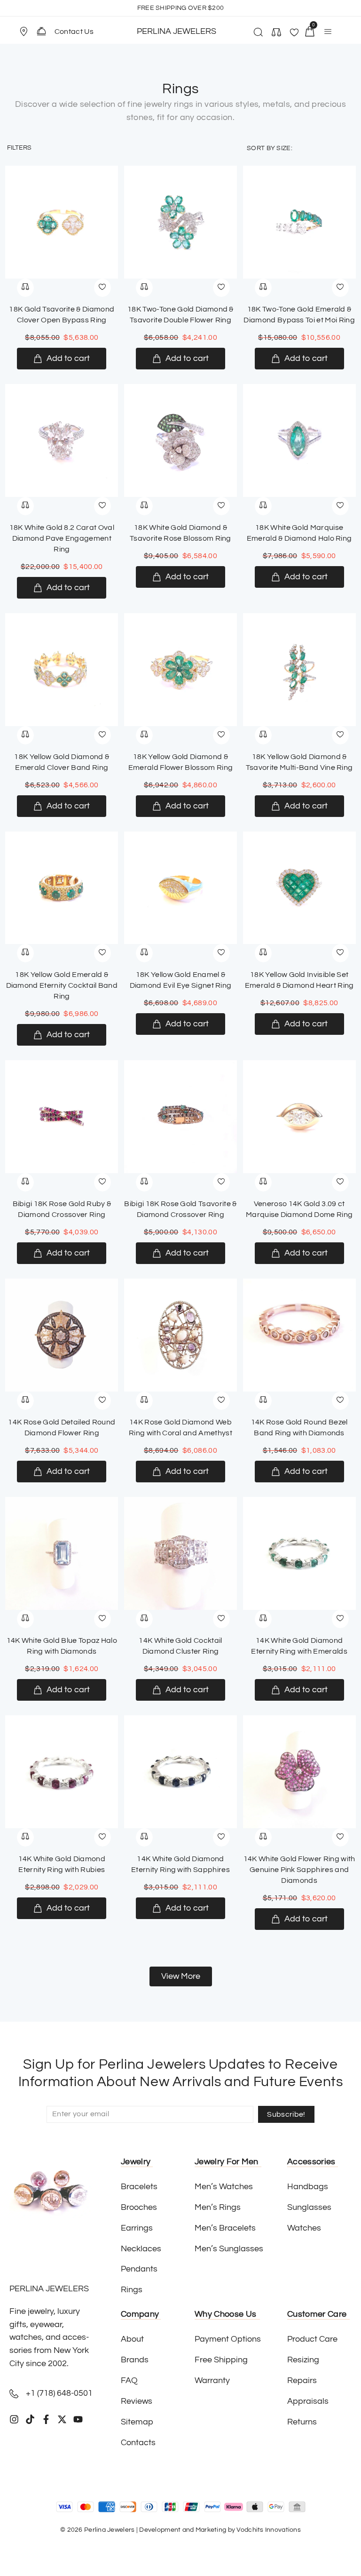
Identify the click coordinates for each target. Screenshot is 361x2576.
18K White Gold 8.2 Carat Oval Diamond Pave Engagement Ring (62, 538)
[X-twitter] (62, 2419)
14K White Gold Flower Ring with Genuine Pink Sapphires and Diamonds (299, 1870)
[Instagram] (14, 2419)
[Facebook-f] (46, 2419)
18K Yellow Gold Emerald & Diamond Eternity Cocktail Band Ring (62, 985)
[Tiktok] (30, 2419)
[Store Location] (24, 32)
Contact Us (74, 32)
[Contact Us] (41, 31)
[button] (28, 32)
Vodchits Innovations (269, 2530)
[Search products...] (257, 33)
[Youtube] (78, 2419)
